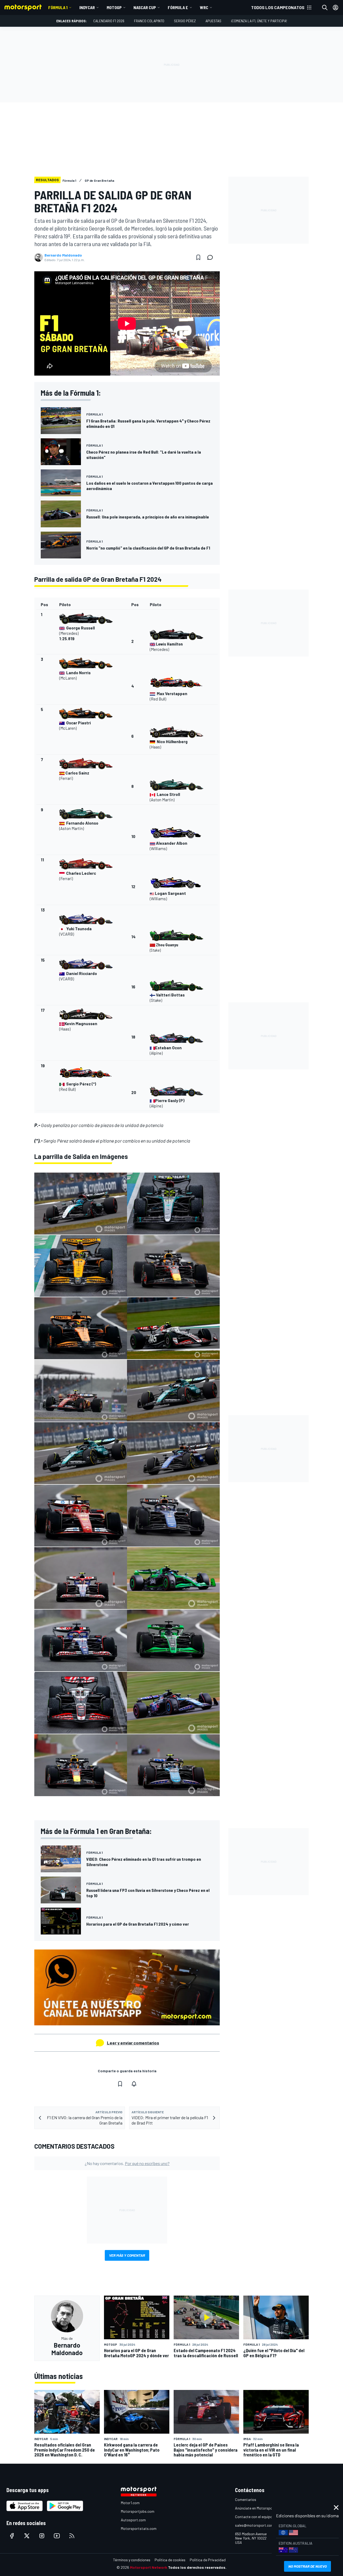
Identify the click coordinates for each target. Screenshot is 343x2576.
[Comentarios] (212, 257)
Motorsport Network (149, 2567)
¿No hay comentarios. (127, 2163)
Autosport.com (133, 2520)
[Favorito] (198, 257)
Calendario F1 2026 (109, 21)
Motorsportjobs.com (138, 2511)
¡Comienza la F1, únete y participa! (259, 21)
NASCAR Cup (145, 7)
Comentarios (246, 2499)
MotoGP (114, 7)
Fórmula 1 (58, 7)
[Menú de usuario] (335, 8)
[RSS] (72, 2536)
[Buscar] (325, 8)
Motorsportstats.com (139, 2528)
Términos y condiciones (132, 2560)
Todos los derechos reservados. (197, 2567)
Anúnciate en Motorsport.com (259, 2508)
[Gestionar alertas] (134, 2084)
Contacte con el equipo (254, 2517)
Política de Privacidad (208, 2560)
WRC (204, 7)
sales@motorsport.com (254, 2525)
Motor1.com (130, 2503)
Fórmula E (178, 7)
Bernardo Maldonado (63, 255)
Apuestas (213, 21)
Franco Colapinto (149, 21)
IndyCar (87, 7)
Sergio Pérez (185, 21)
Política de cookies (170, 2560)
